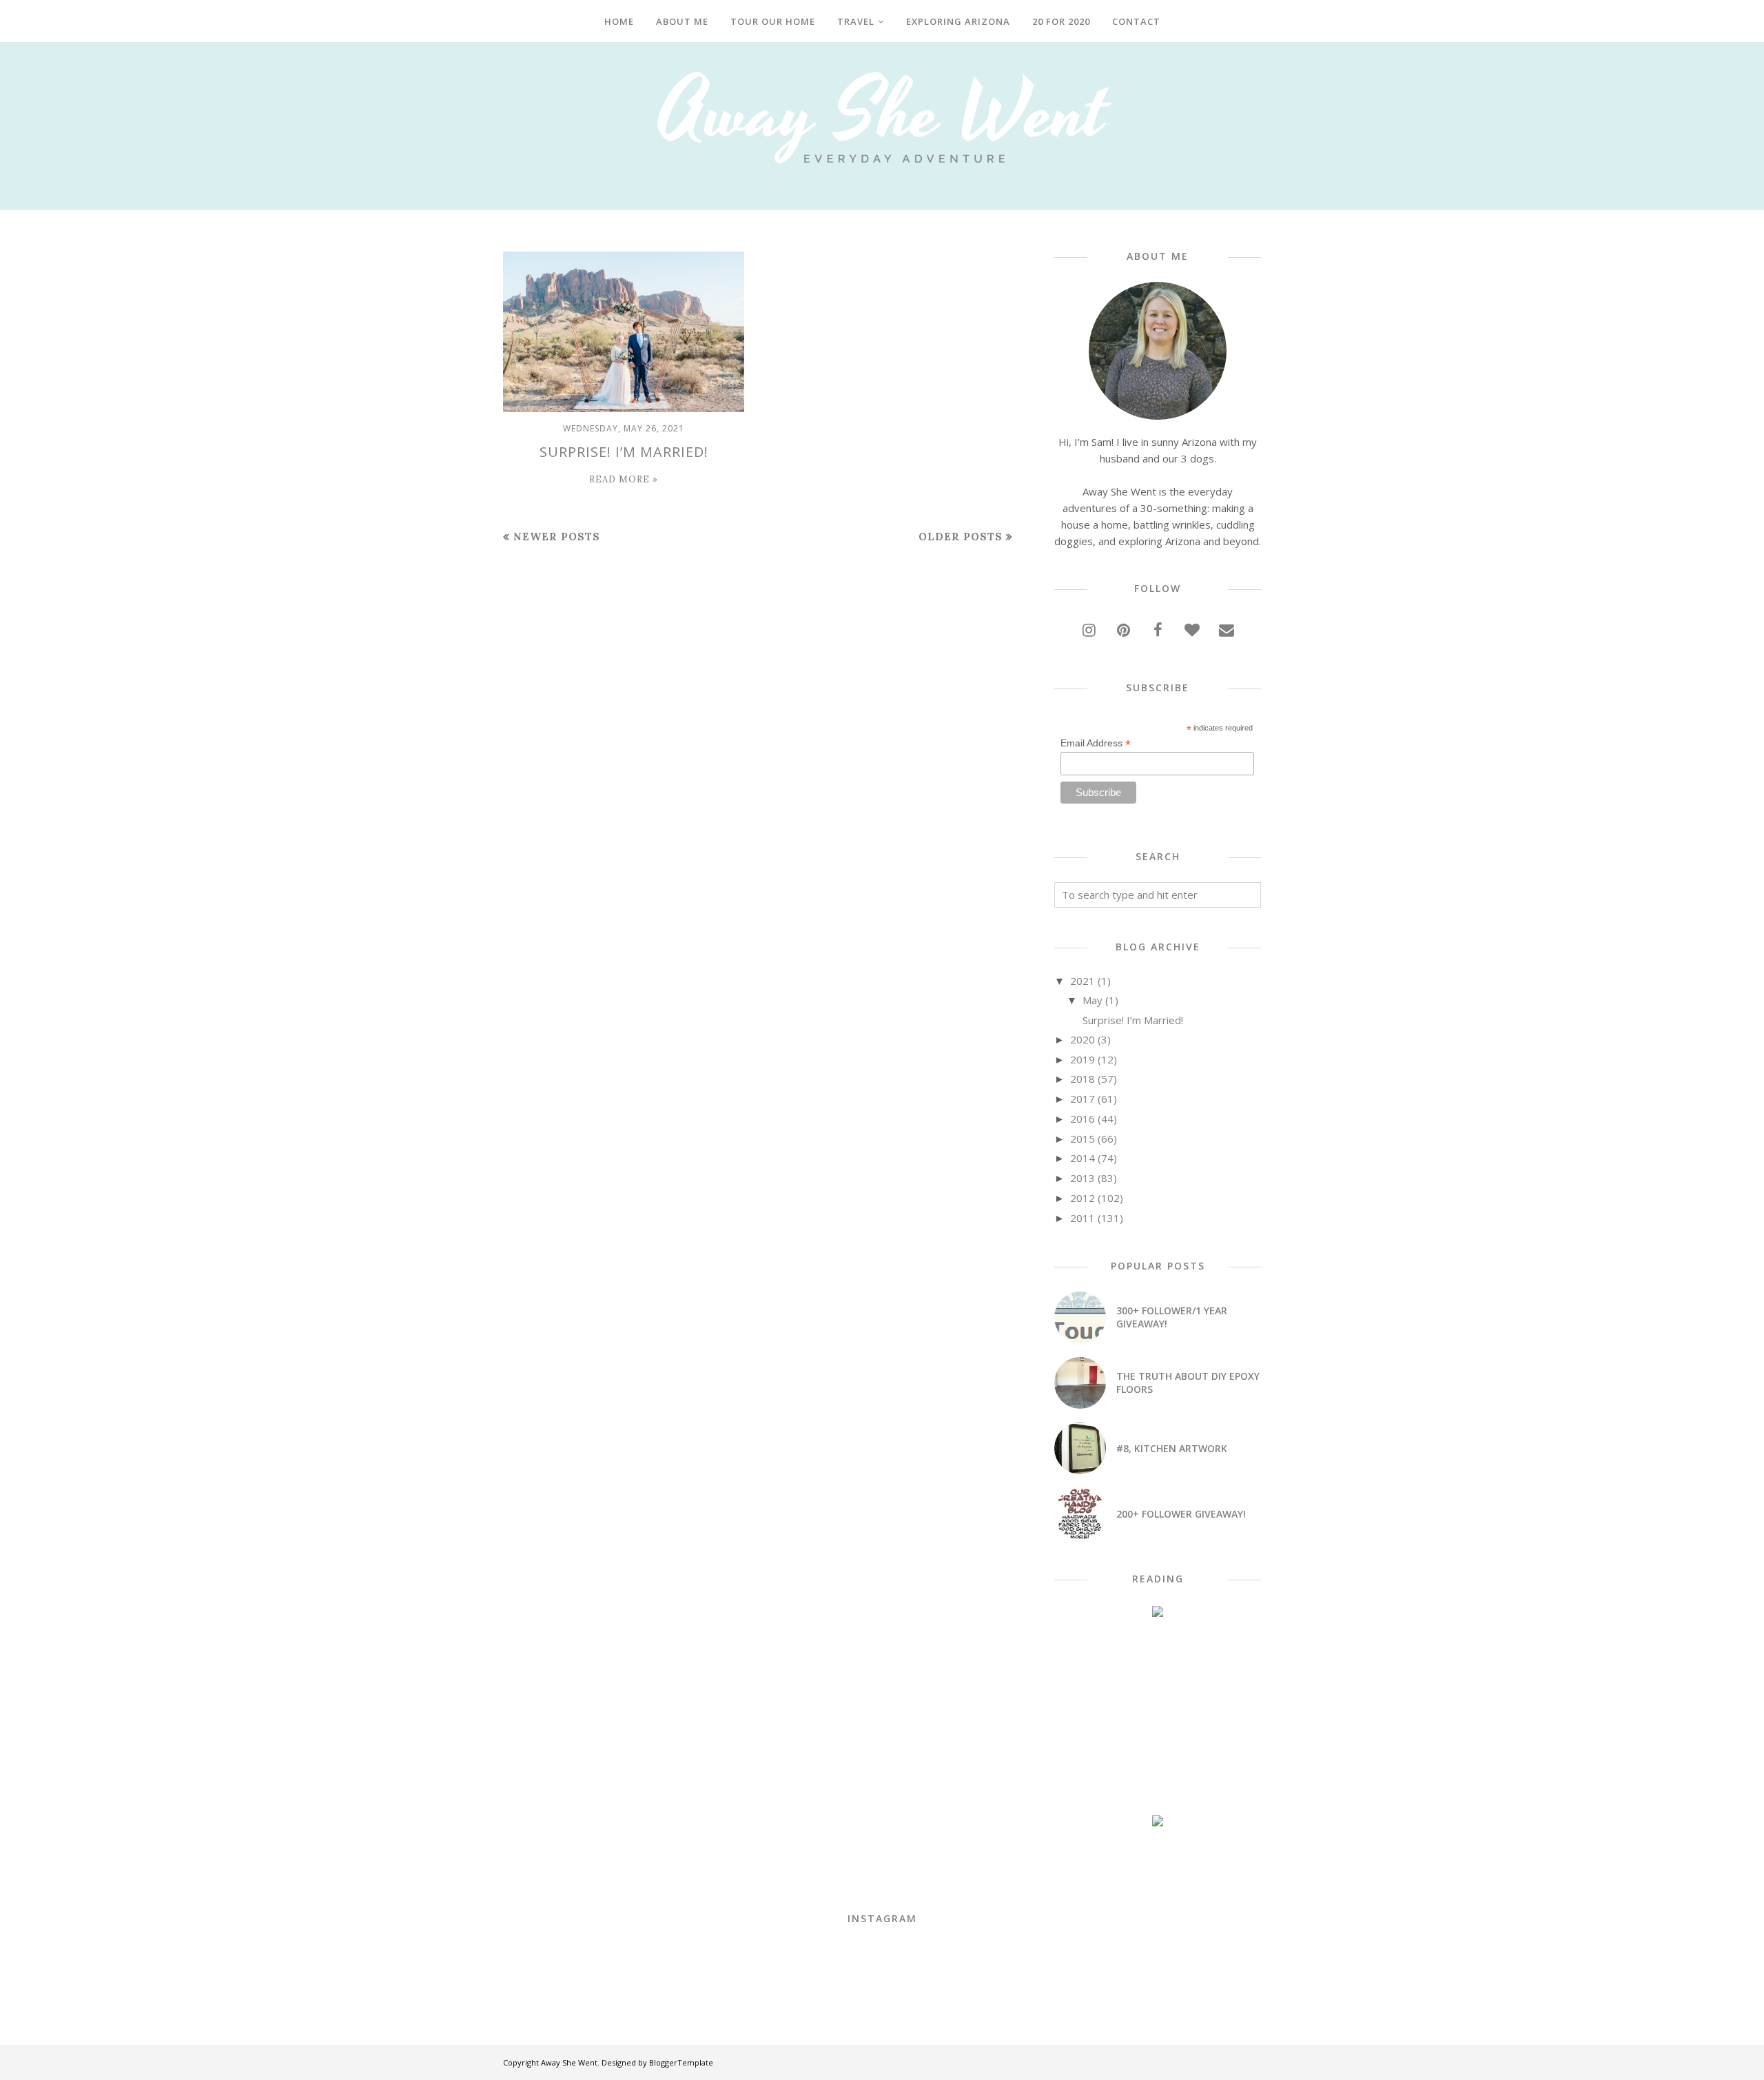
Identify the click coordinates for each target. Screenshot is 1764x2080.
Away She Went (569, 2062)
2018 (1083, 1079)
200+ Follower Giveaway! (1181, 1514)
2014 (1083, 1158)
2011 (1083, 1218)
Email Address (1096, 743)
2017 (1083, 1099)
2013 (1083, 1178)
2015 (1083, 1139)
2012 (1083, 1198)
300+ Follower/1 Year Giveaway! (1172, 1317)
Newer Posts (557, 537)
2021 (1083, 981)
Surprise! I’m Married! (624, 452)
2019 (1083, 1059)
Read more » (624, 479)
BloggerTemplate (681, 2062)
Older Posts (961, 537)
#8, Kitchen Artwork (1172, 1448)
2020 (1083, 1039)
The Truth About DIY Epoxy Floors (1188, 1383)
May (1093, 1000)
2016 (1083, 1119)
